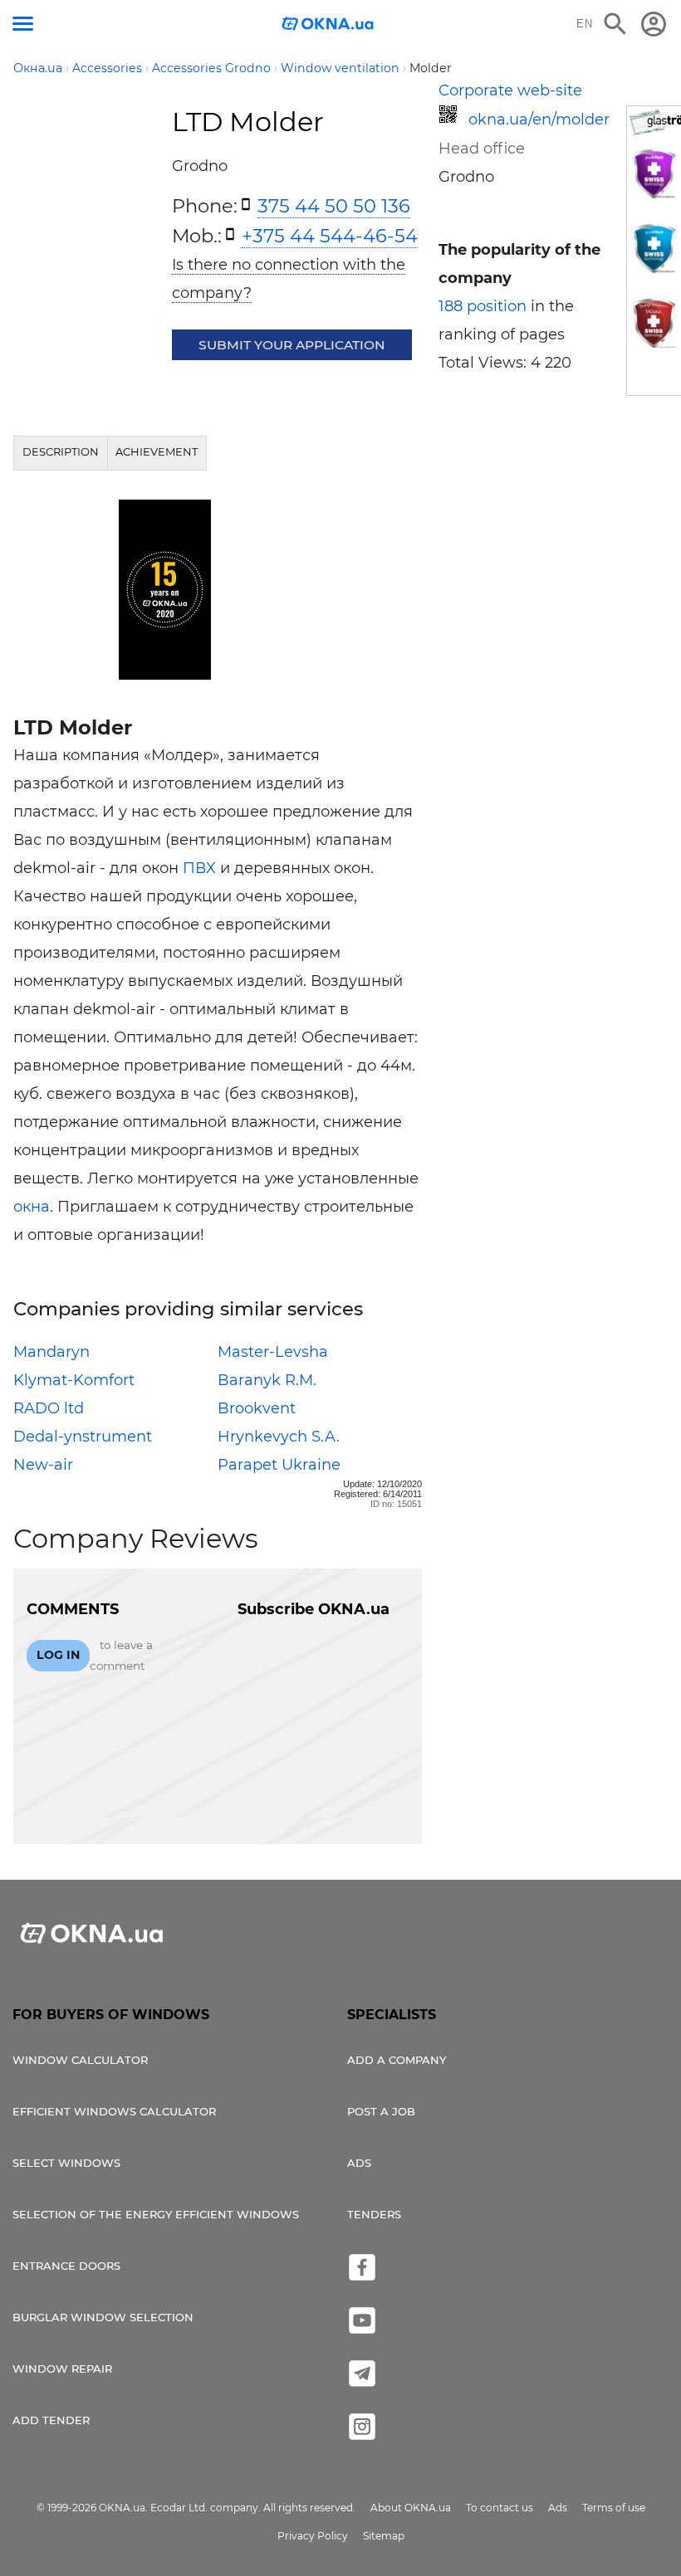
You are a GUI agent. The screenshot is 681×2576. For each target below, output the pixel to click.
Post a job (381, 2111)
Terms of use (614, 2508)
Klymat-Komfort (74, 1380)
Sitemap (384, 2536)
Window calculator (80, 2060)
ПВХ (199, 868)
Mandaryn (51, 1352)
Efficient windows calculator (114, 2111)
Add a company (397, 2060)
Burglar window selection (103, 2317)
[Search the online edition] (615, 24)
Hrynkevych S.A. (279, 1437)
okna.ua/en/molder (539, 120)
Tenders (374, 2214)
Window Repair (62, 2369)
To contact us (500, 2508)
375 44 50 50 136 (334, 206)
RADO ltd (49, 1408)
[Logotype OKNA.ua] (328, 25)
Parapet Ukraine (279, 1465)
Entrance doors (66, 2266)
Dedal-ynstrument (83, 1437)
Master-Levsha (273, 1352)
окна (32, 1207)
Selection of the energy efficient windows (156, 2214)
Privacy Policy (313, 2536)
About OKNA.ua (411, 2508)
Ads (359, 2163)
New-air (43, 1465)
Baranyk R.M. (267, 1380)
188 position (483, 306)
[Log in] (654, 24)
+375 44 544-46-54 (330, 236)
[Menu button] (23, 24)
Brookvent (257, 1408)
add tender (51, 2420)
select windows (66, 2163)
